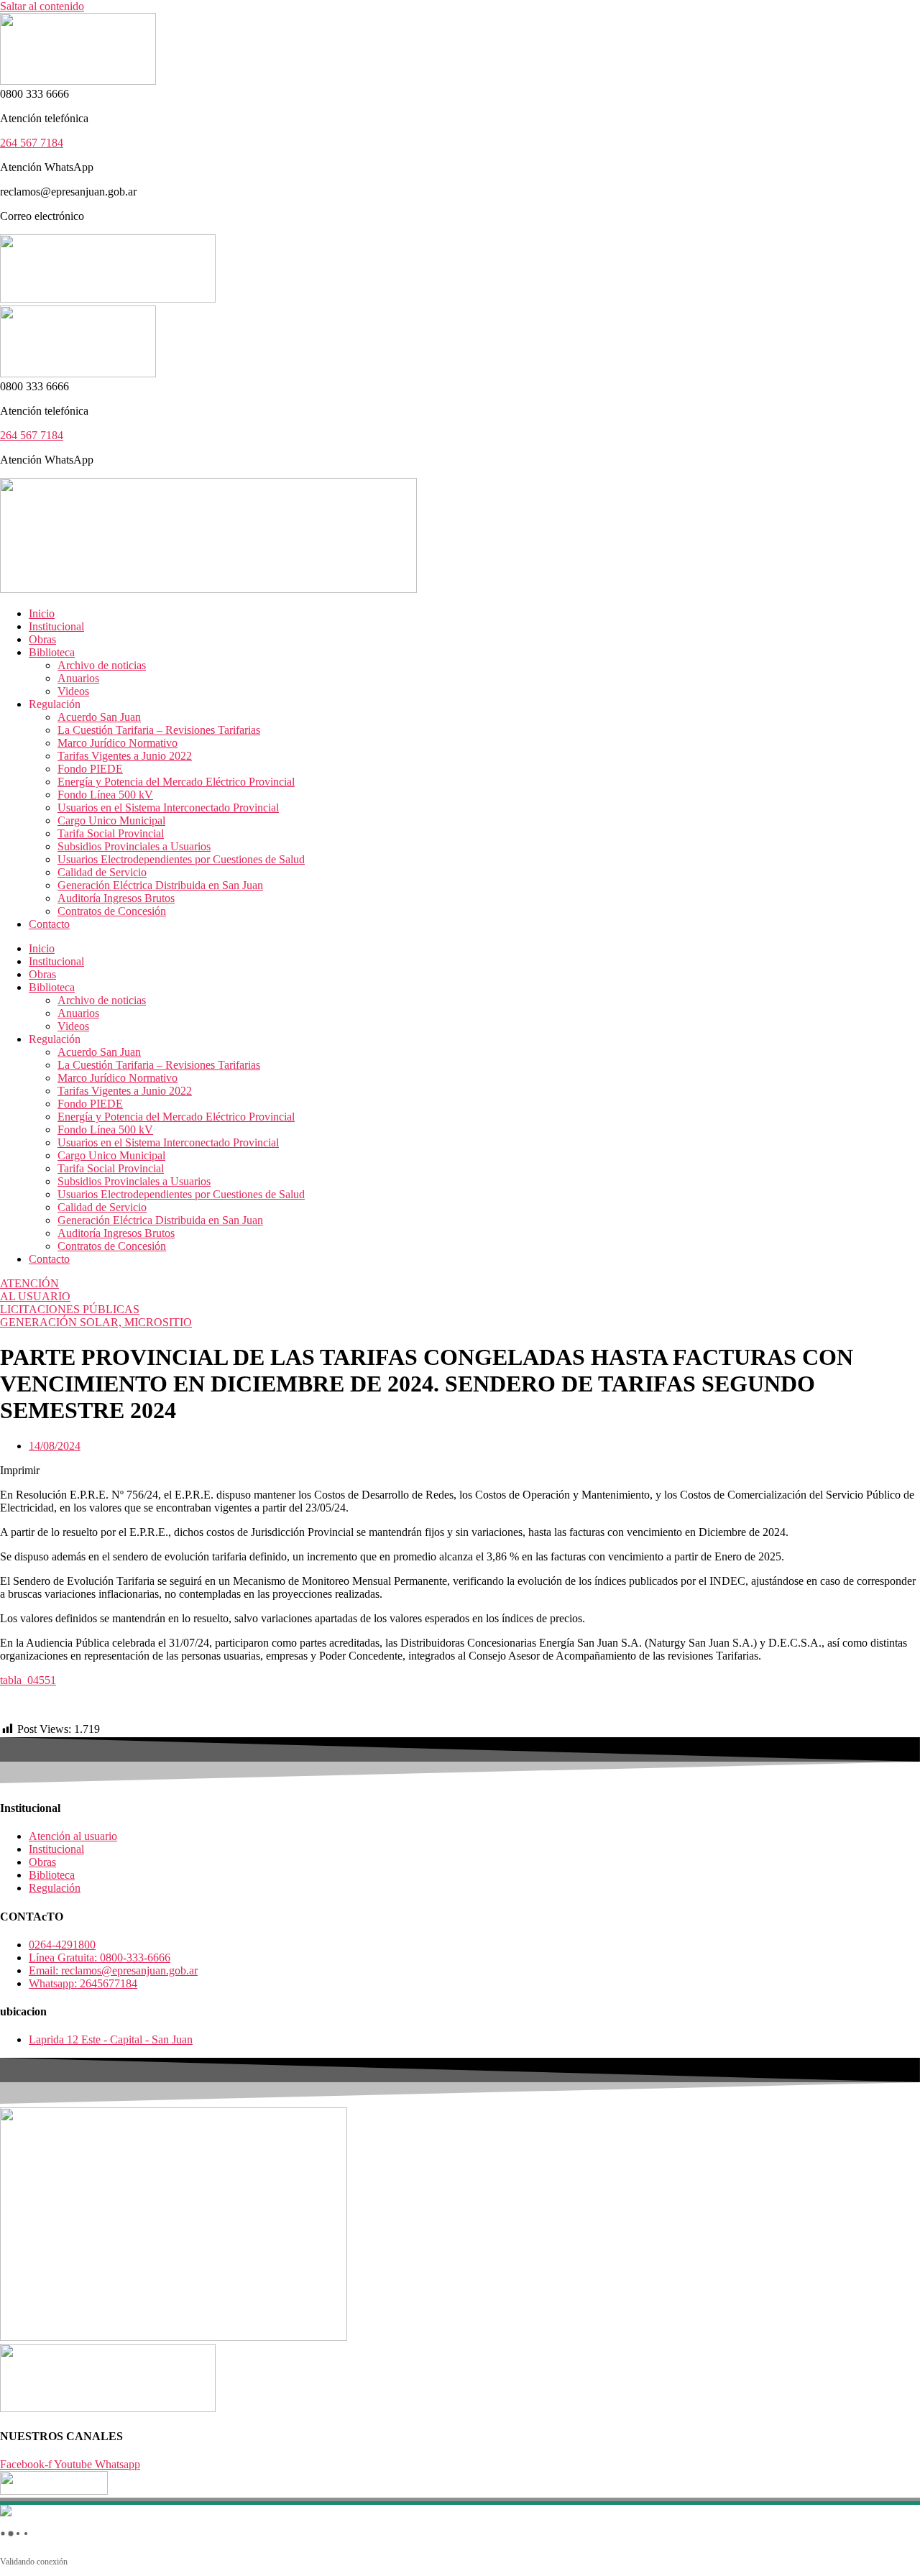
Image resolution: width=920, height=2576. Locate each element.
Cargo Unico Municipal (111, 820)
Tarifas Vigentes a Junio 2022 (125, 756)
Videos (73, 691)
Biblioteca (52, 652)
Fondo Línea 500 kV (105, 795)
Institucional (56, 626)
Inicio (42, 613)
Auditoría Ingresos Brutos (116, 898)
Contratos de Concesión (112, 911)
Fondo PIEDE (90, 769)
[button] (460, 1471)
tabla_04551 (28, 1680)
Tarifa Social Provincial (111, 833)
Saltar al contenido (42, 6)
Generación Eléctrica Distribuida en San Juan (160, 885)
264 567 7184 (32, 143)
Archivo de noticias (102, 665)
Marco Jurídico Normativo (118, 743)
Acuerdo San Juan (99, 717)
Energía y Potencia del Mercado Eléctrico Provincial (176, 782)
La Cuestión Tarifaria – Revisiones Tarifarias (159, 730)
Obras (42, 639)
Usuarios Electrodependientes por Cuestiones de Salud (181, 859)
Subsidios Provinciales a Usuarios (134, 846)
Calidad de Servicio (102, 872)
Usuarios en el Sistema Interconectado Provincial (168, 808)
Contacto (49, 924)
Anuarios (78, 678)
